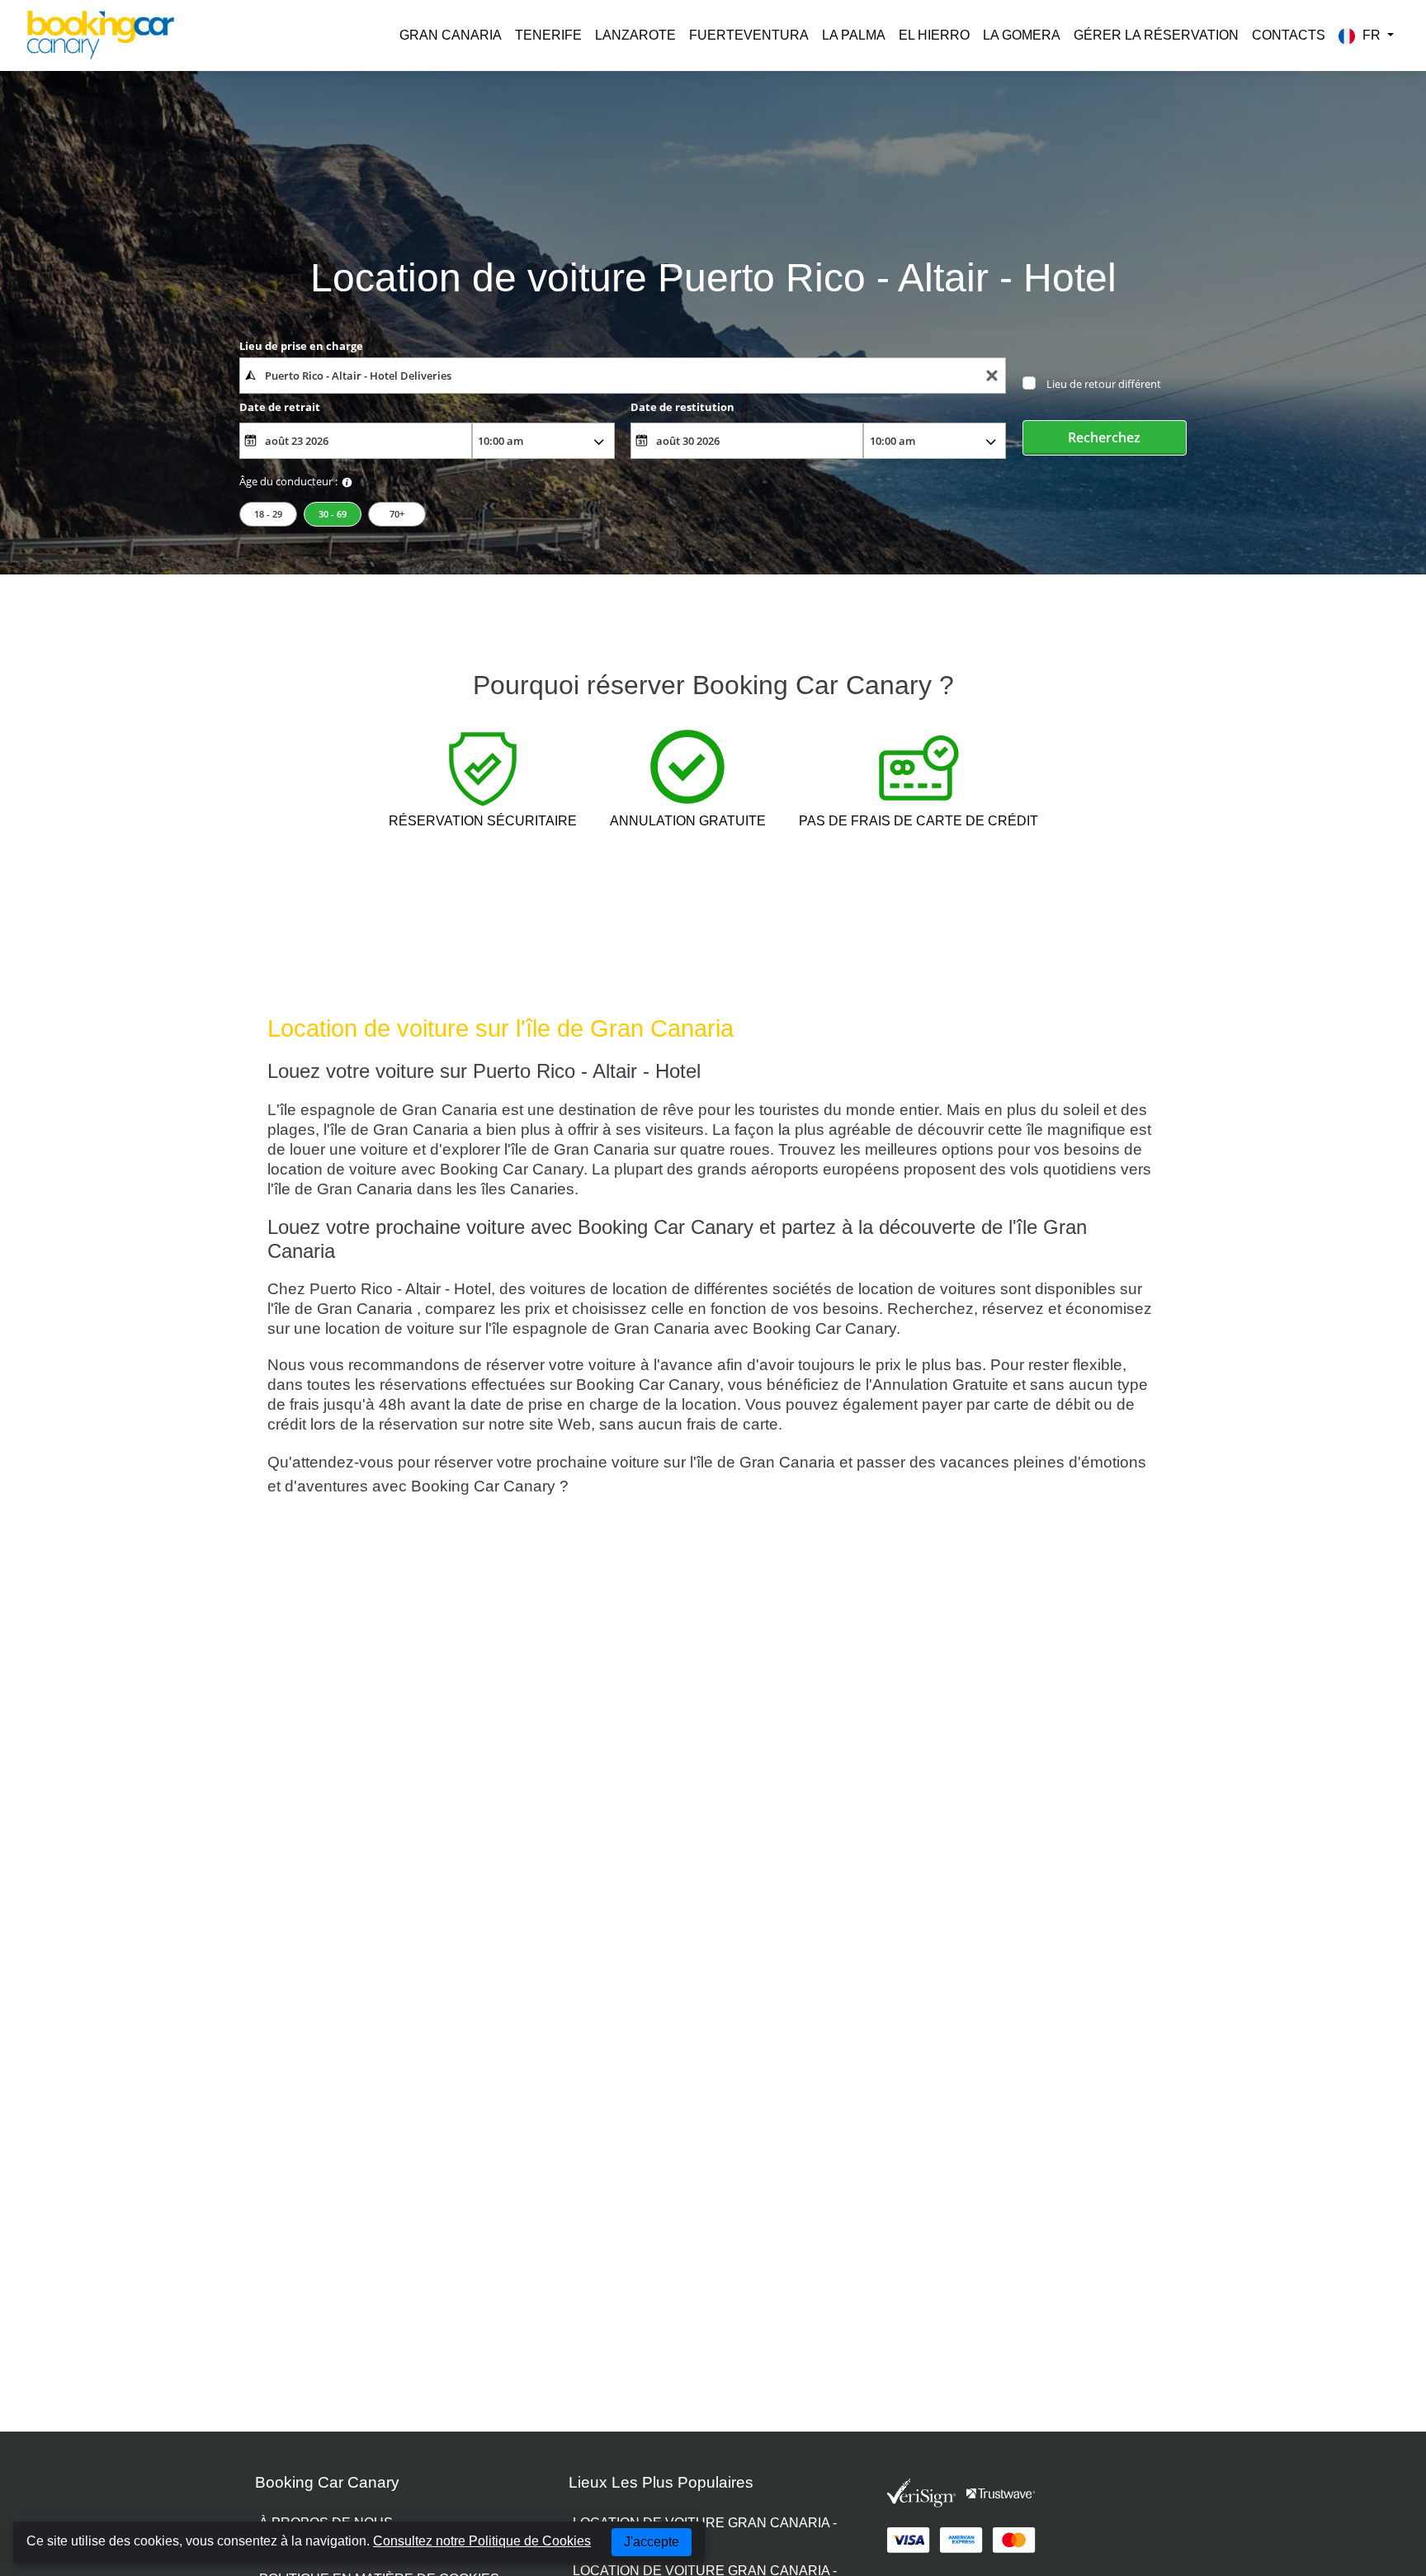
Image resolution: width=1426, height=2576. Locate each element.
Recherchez (1104, 437)
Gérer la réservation (1156, 35)
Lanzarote (635, 35)
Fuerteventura (749, 35)
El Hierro (934, 35)
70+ (397, 514)
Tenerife (548, 35)
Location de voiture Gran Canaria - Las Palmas (705, 2533)
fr (1372, 35)
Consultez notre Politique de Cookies (482, 2541)
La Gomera (1022, 35)
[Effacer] (992, 376)
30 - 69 (333, 514)
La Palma (854, 35)
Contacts (1289, 35)
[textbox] (623, 376)
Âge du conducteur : (288, 481)
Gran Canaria (451, 35)
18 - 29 (268, 514)
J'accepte (652, 2542)
